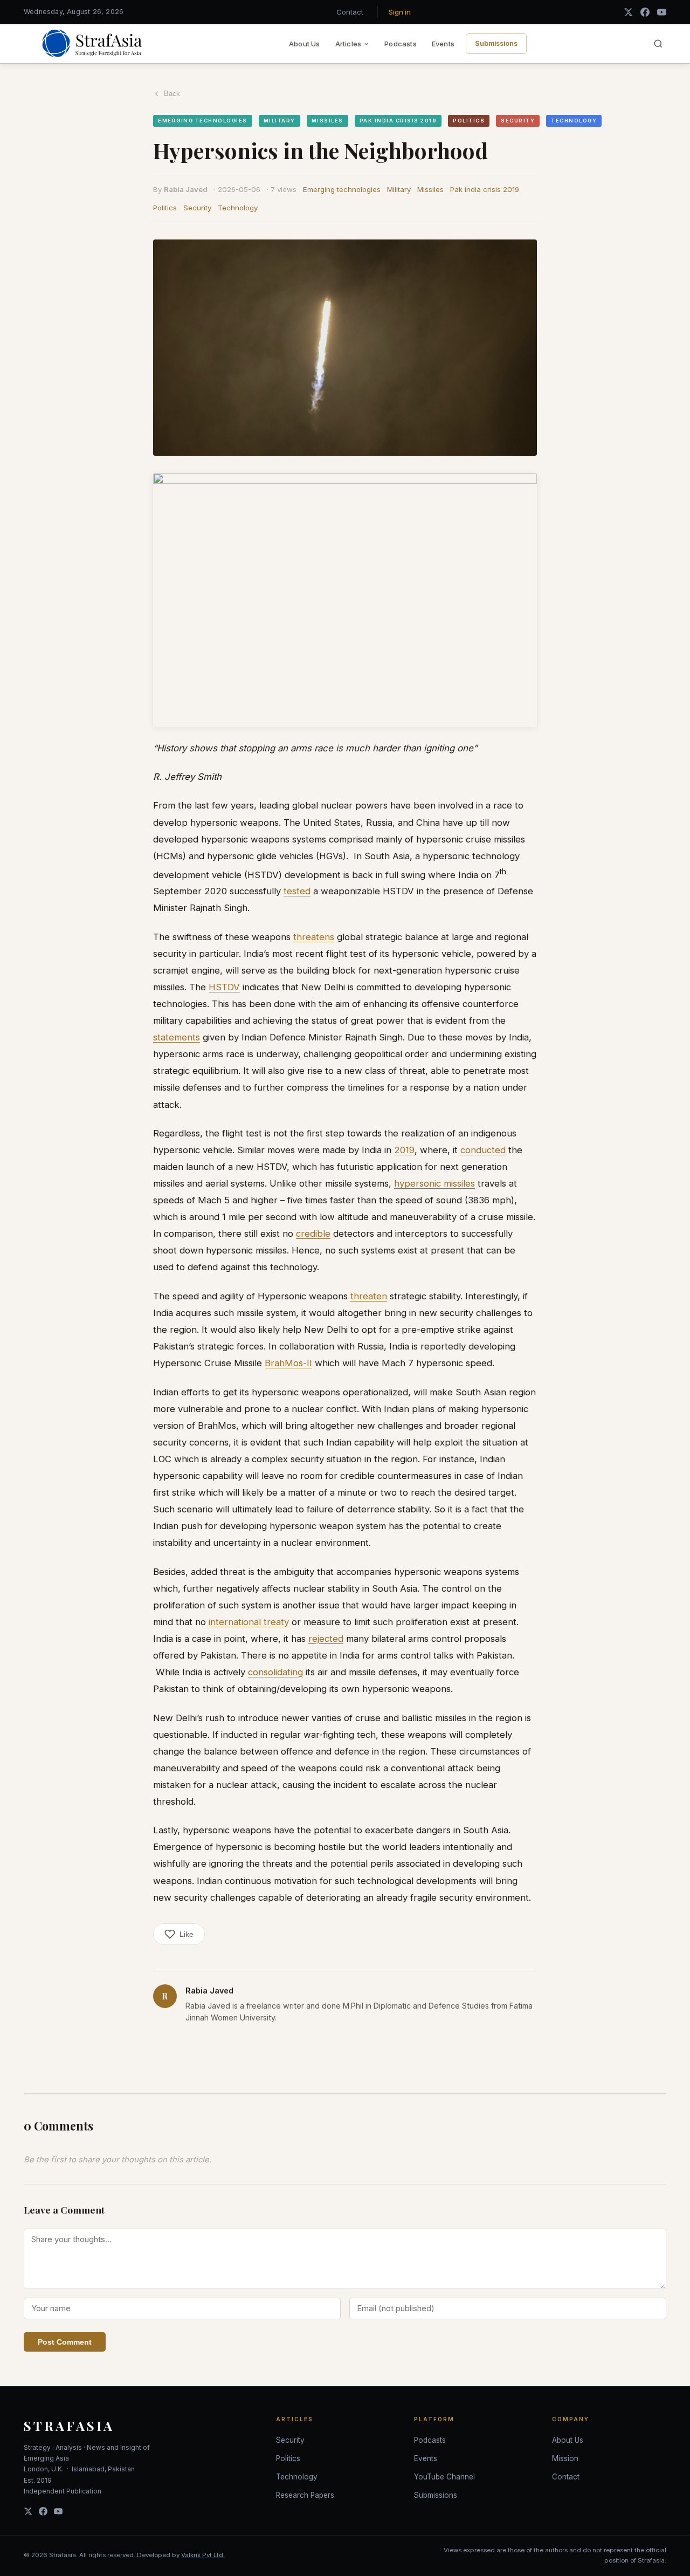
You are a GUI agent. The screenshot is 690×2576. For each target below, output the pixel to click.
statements (177, 1037)
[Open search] (658, 44)
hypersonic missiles (434, 1183)
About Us (305, 44)
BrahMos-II (288, 1363)
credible (313, 1234)
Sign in (400, 12)
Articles (349, 44)
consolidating (275, 1672)
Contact (350, 12)
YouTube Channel (444, 2477)
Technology (238, 208)
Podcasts (401, 44)
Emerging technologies (342, 189)
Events (443, 44)
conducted (483, 1150)
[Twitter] (28, 2511)
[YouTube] (662, 12)
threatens (314, 937)
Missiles (430, 189)
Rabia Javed (186, 189)
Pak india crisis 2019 (485, 189)
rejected (326, 1639)
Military (399, 189)
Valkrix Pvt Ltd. (203, 2555)
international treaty (249, 1622)
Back (172, 94)
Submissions (496, 43)
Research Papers (305, 2495)
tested (297, 891)
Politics (165, 208)
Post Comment (65, 2342)
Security (197, 208)
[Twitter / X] (628, 12)
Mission (565, 2458)
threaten (369, 1296)
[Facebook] (645, 12)
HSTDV (224, 987)
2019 (404, 1150)
